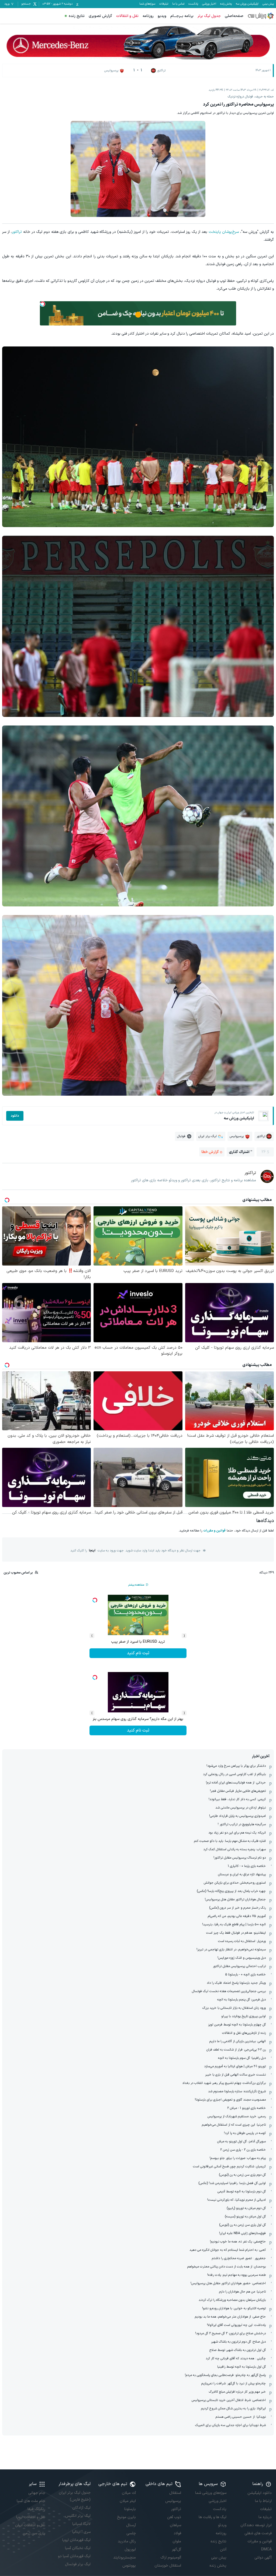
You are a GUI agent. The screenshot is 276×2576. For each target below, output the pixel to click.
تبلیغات (164, 4)
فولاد (177, 2533)
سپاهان (175, 2525)
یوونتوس (129, 2566)
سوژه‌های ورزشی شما (211, 2493)
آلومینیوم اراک (171, 2558)
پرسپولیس (173, 2501)
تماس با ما (178, 4)
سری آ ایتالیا (81, 2532)
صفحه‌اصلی (234, 16)
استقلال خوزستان (168, 2566)
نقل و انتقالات (127, 16)
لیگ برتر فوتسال (78, 2564)
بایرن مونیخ (126, 2517)
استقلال (175, 2493)
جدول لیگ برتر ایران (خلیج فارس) (75, 2496)
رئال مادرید (127, 2541)
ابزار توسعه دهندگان (256, 2525)
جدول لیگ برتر (209, 16)
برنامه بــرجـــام (182, 16)
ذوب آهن (174, 2517)
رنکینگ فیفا (36, 2509)
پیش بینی (268, 4)
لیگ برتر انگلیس (78, 2516)
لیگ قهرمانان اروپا (76, 2540)
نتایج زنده (77, 16)
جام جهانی (37, 2493)
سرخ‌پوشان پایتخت (224, 232)
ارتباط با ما (263, 2501)
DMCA (266, 2549)
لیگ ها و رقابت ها (213, 2517)
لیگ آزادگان (81, 2508)
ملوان (177, 2541)
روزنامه (148, 16)
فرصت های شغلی (258, 2533)
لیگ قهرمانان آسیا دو (74, 2556)
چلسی (131, 2533)
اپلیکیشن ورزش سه (247, 4)
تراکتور (17, 232)
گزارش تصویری (100, 16)
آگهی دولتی (263, 2558)
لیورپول (130, 2549)
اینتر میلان (128, 2501)
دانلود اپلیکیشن (260, 2493)
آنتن (223, 2549)
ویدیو (162, 16)
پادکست (193, 4)
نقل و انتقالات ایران (30, 2525)
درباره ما (265, 2517)
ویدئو (222, 2525)
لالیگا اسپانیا (81, 2524)
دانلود (15, 1116)
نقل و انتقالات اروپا (31, 2517)
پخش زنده (226, 4)
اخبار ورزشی (209, 4)
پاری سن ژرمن (34, 2533)
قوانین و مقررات (214, 1531)
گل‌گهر (177, 2549)
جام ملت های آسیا (31, 2501)
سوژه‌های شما (147, 4)
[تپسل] (43, 304)
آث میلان (129, 2493)
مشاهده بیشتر (136, 1585)
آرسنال (131, 2525)
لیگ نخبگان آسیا (78, 2548)
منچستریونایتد (125, 2558)
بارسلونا (130, 2509)
